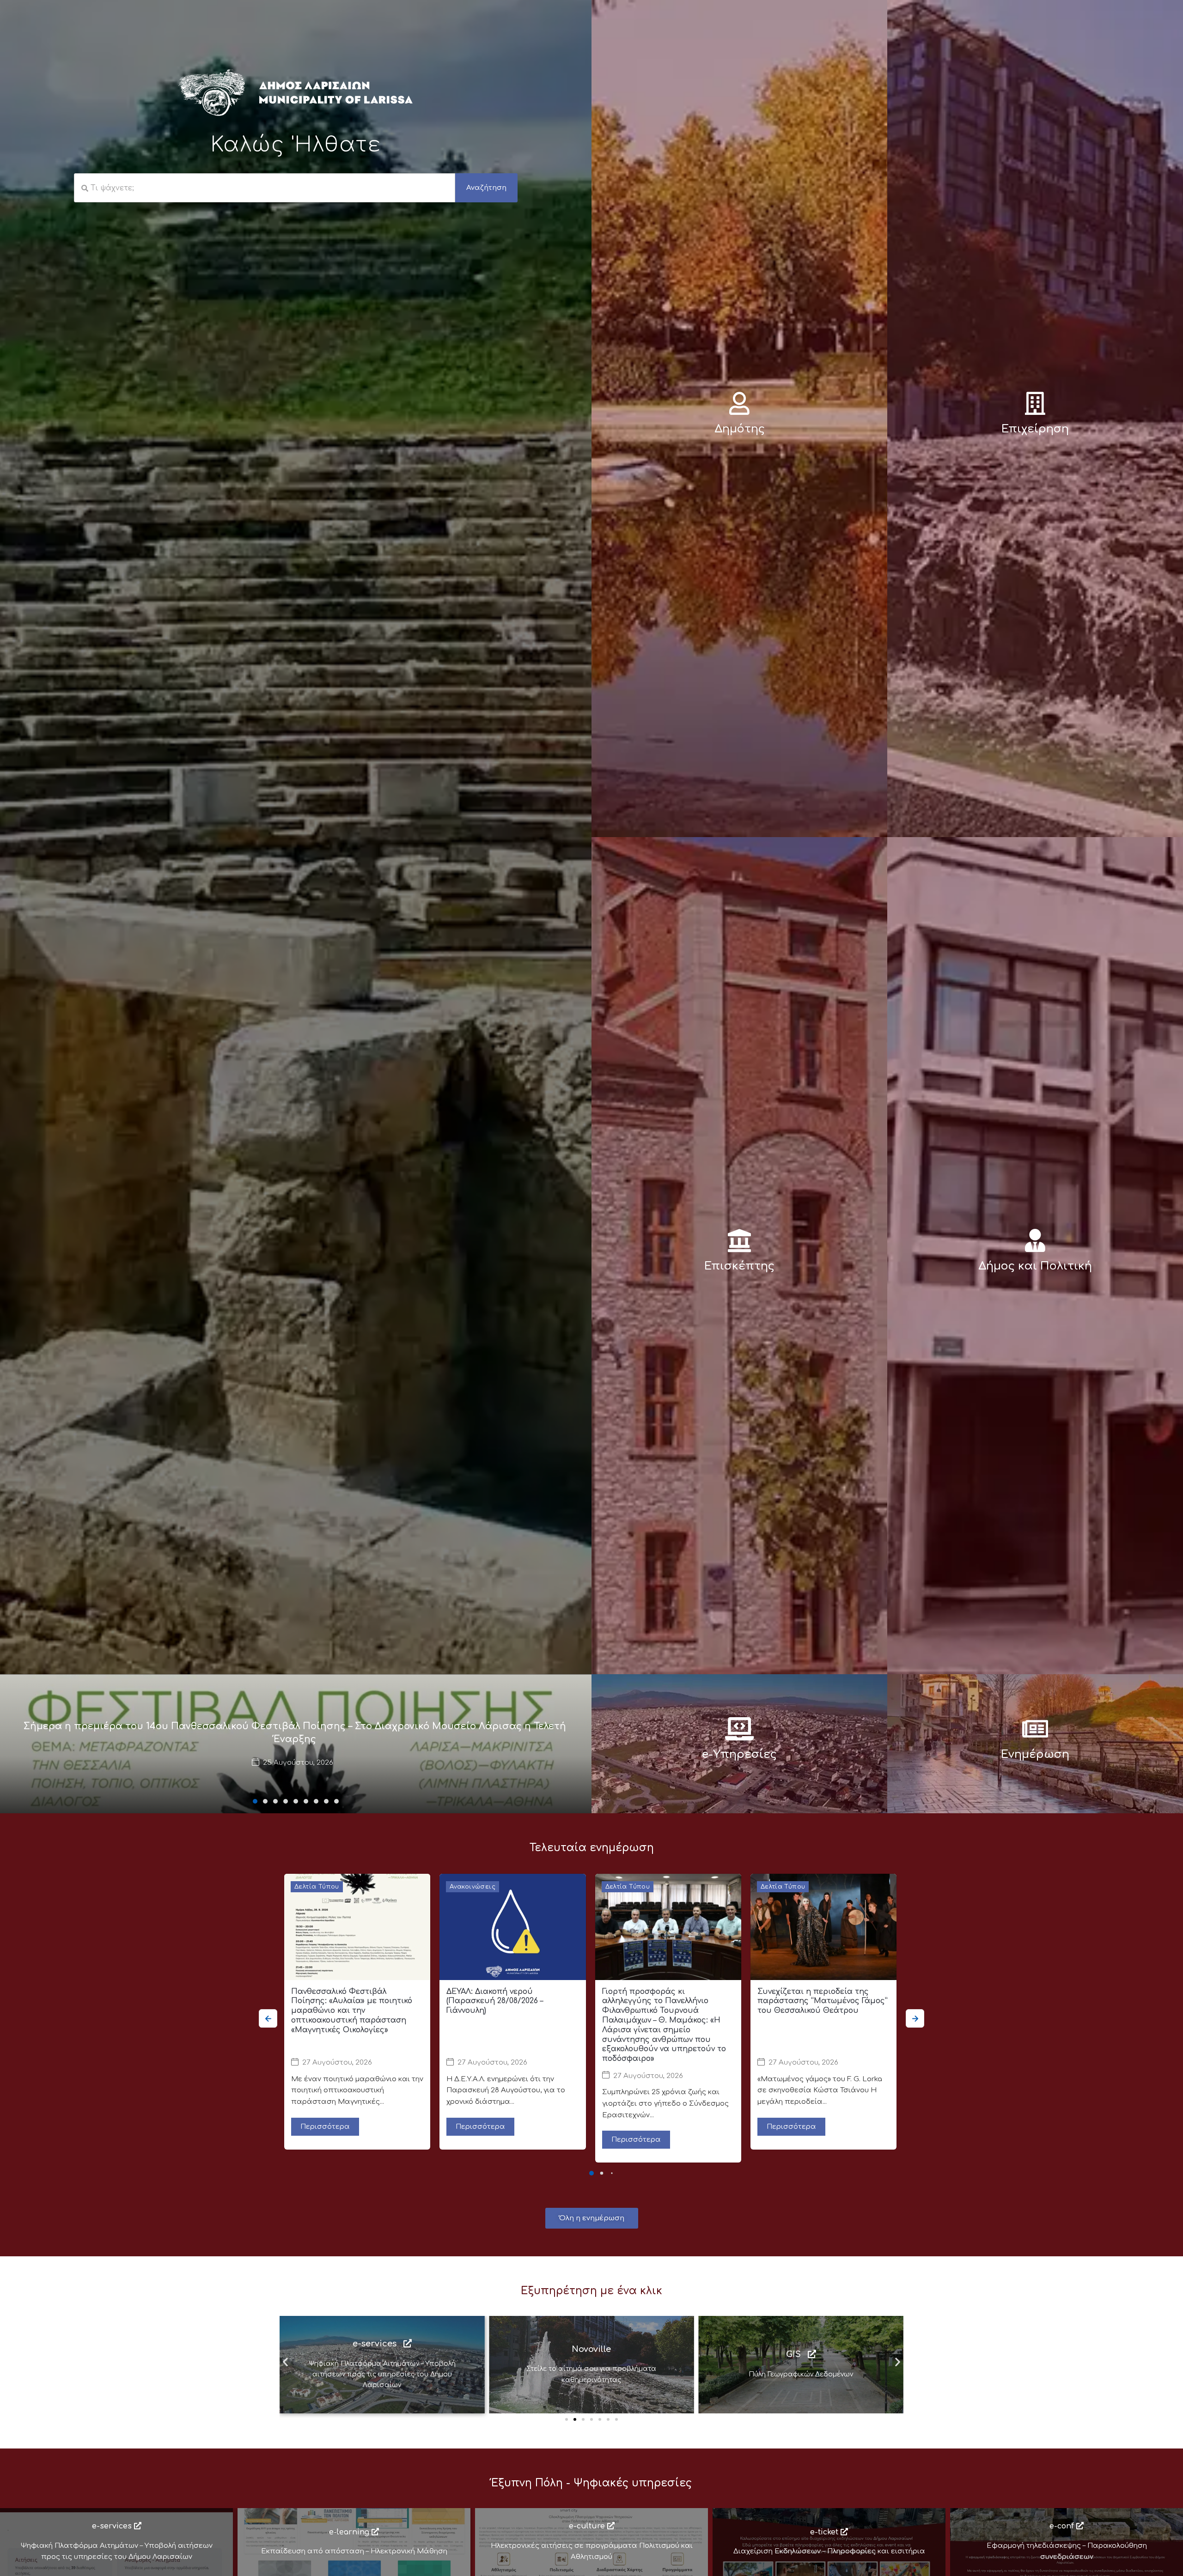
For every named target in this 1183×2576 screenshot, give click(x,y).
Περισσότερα (325, 2127)
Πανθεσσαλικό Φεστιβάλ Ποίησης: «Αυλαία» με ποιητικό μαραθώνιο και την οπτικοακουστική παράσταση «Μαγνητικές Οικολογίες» (352, 2011)
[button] (255, 1801)
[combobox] (265, 188)
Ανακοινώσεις (473, 1887)
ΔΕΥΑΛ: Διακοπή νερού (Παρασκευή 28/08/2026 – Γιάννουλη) (495, 2001)
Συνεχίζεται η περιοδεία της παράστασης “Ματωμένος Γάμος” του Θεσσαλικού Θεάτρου (823, 2001)
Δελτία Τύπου (317, 1887)
